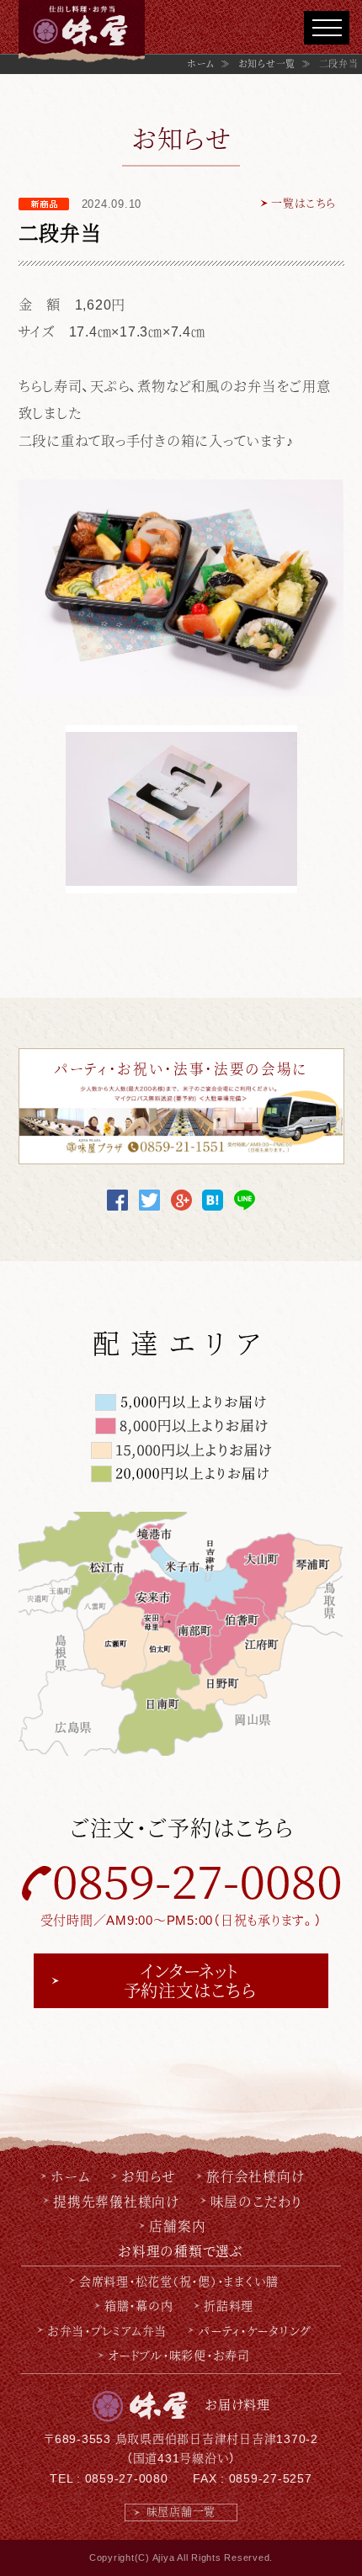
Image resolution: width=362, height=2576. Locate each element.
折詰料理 (229, 2305)
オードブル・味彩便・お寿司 (179, 2355)
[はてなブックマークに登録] (213, 1199)
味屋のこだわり (256, 2201)
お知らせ (148, 2176)
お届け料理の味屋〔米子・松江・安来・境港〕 (82, 33)
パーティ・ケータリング (254, 2330)
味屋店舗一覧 (181, 2512)
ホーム (201, 64)
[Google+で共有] (181, 1199)
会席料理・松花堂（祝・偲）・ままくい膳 (179, 2281)
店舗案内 (177, 2225)
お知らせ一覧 (267, 64)
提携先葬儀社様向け (116, 2201)
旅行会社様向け (255, 2176)
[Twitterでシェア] (149, 1199)
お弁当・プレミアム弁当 (107, 2330)
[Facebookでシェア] (117, 1199)
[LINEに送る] (245, 1199)
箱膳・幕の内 (139, 2305)
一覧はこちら (303, 203)
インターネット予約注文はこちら (190, 1980)
